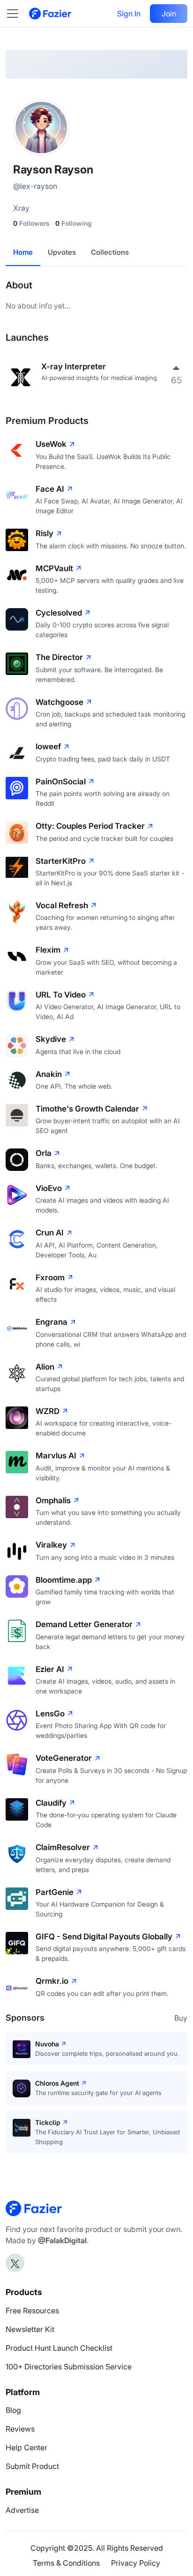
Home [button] (23, 252)
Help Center (26, 2447)
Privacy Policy (136, 2563)
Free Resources (32, 2311)
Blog (13, 2410)
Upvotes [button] (62, 252)
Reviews (20, 2429)
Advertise (22, 2510)
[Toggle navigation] (17, 14)
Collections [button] (110, 252)
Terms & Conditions (66, 2563)
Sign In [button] (129, 14)
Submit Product (32, 2466)
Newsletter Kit (30, 2329)
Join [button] (169, 14)
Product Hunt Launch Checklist (59, 2348)
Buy (181, 2018)
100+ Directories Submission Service (69, 2367)
